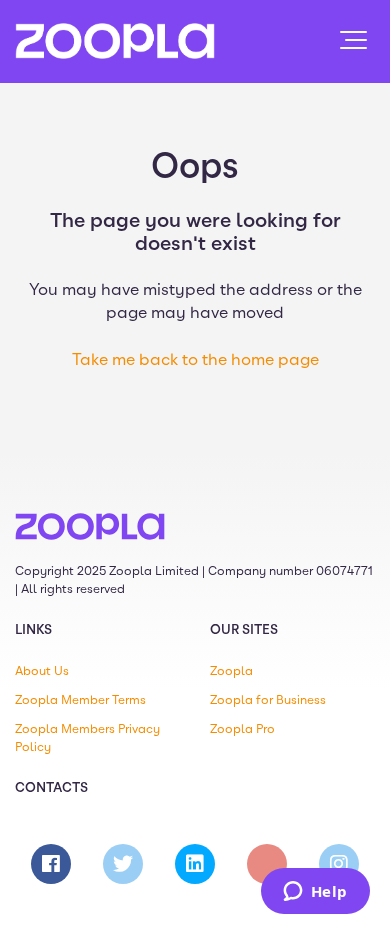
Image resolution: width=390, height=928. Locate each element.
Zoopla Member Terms (80, 700)
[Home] (115, 41)
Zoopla (231, 671)
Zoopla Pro (242, 729)
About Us (42, 671)
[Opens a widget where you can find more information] (315, 893)
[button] (353, 40)
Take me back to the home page (195, 359)
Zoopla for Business (268, 700)
